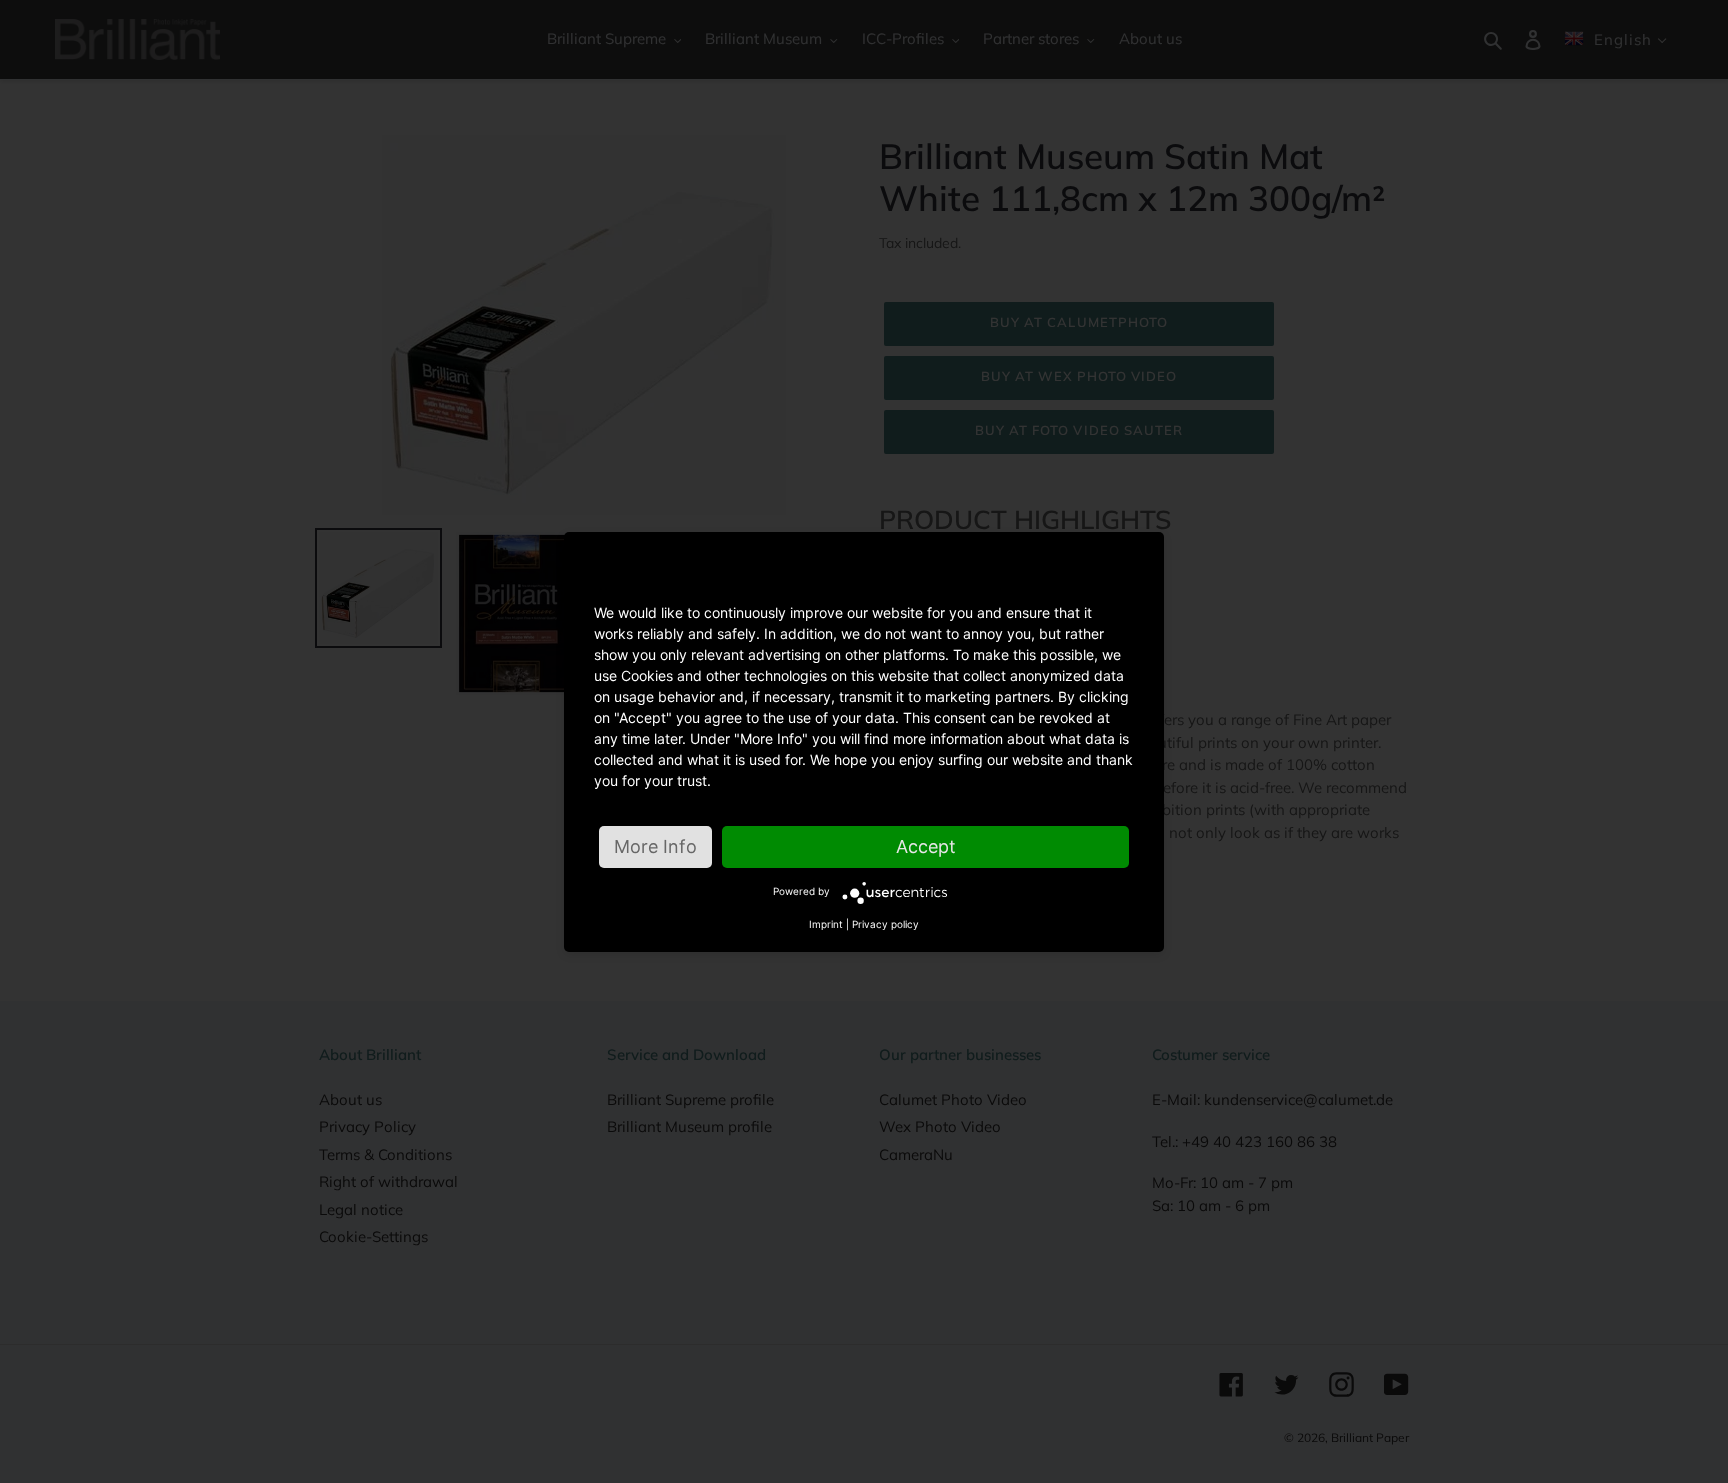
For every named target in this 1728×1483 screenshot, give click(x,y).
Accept (926, 846)
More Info (655, 846)
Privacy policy (885, 924)
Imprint (826, 924)
